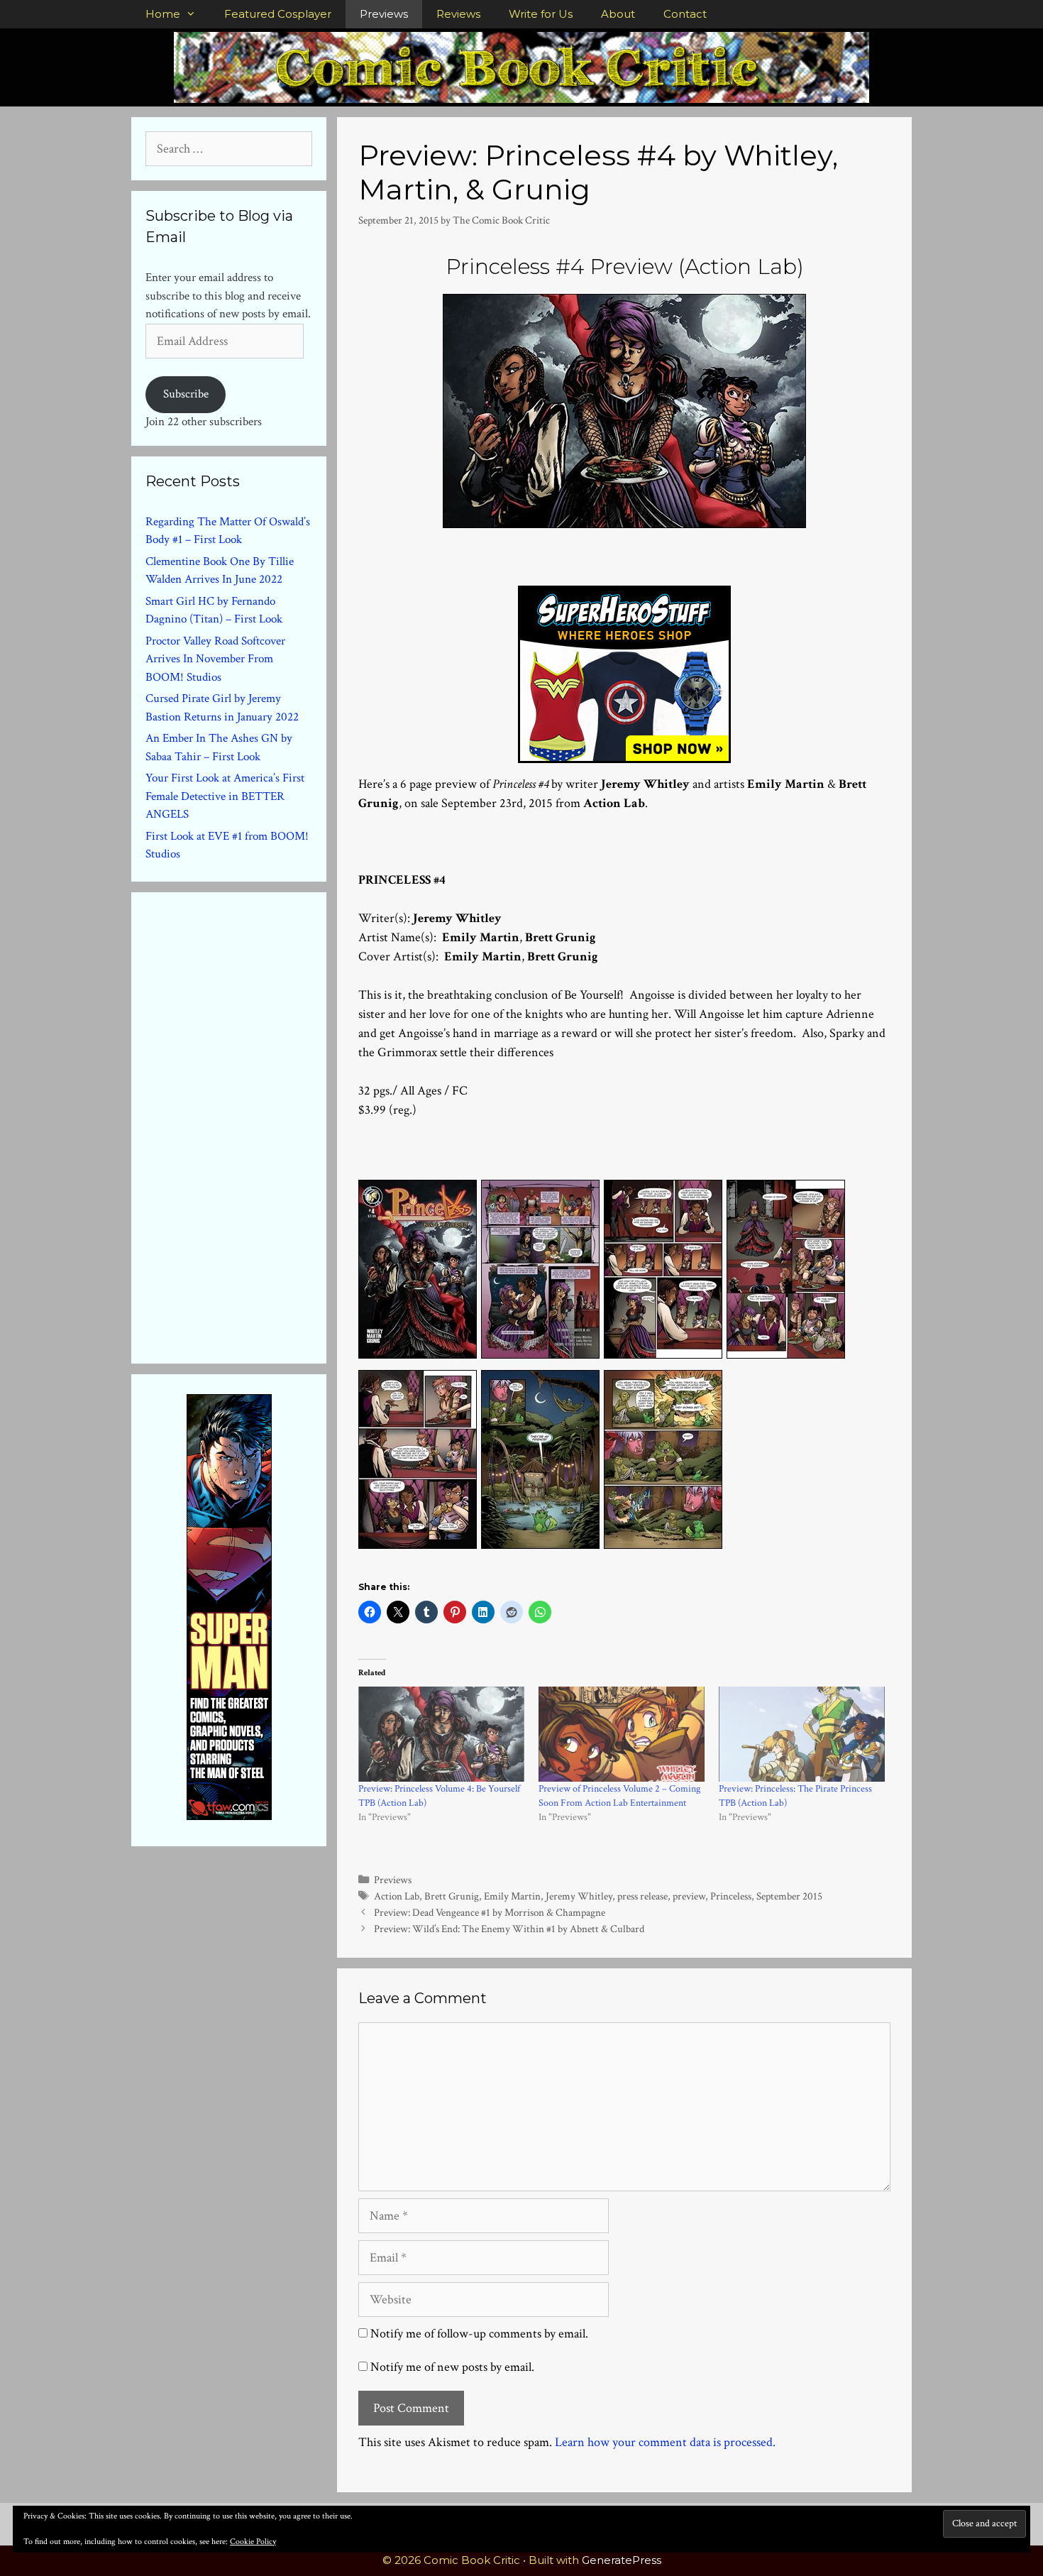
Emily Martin (512, 1896)
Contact (685, 14)
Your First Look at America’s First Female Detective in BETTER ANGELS (225, 796)
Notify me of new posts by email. (452, 2367)
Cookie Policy (253, 2542)
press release (642, 1896)
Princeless (731, 1896)
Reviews (458, 14)
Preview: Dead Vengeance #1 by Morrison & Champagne (490, 1912)
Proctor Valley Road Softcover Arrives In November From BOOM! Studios (215, 659)
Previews (384, 14)
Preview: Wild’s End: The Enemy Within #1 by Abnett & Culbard (509, 1929)
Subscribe (186, 394)
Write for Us (541, 14)
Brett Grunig (452, 1896)
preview (689, 1896)
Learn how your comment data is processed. (665, 2442)
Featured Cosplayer (278, 14)
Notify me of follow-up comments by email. (479, 2334)
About (618, 14)
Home (163, 14)
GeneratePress (622, 2560)
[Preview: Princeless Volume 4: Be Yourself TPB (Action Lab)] (441, 1734)
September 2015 (789, 1896)
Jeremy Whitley (579, 1896)
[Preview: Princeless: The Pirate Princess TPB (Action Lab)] (802, 1734)
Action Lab (397, 1896)
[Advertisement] (252, 1125)
